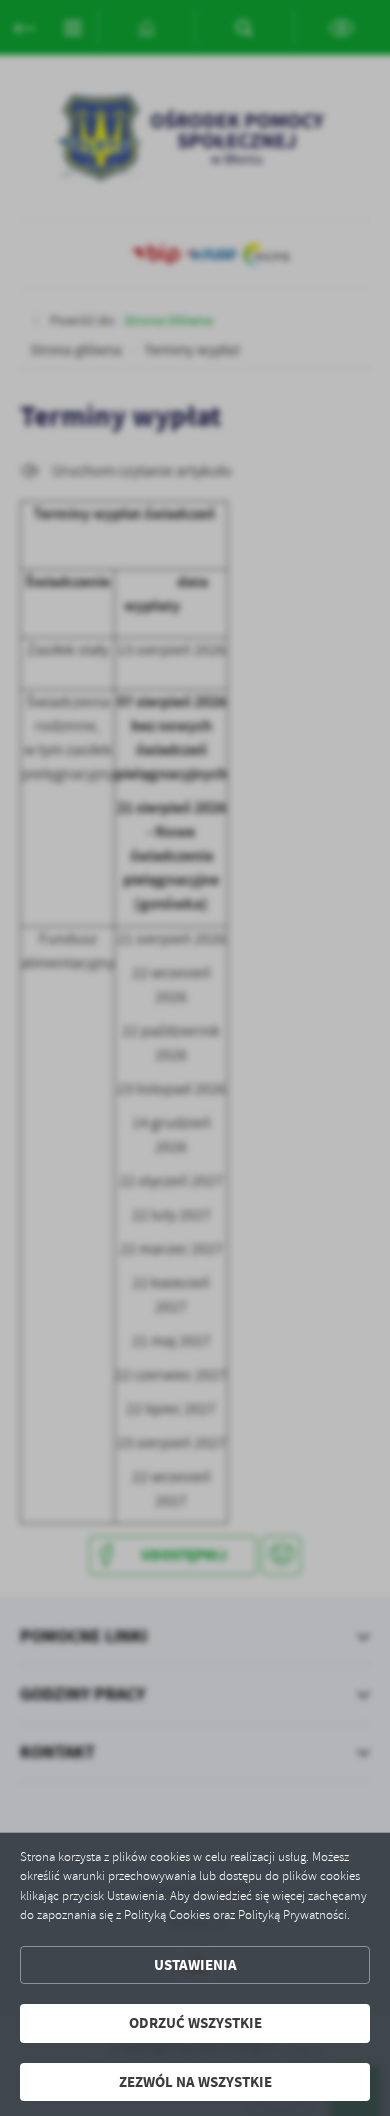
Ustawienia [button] (195, 1965)
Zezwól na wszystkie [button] (195, 2082)
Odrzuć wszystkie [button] (195, 2023)
